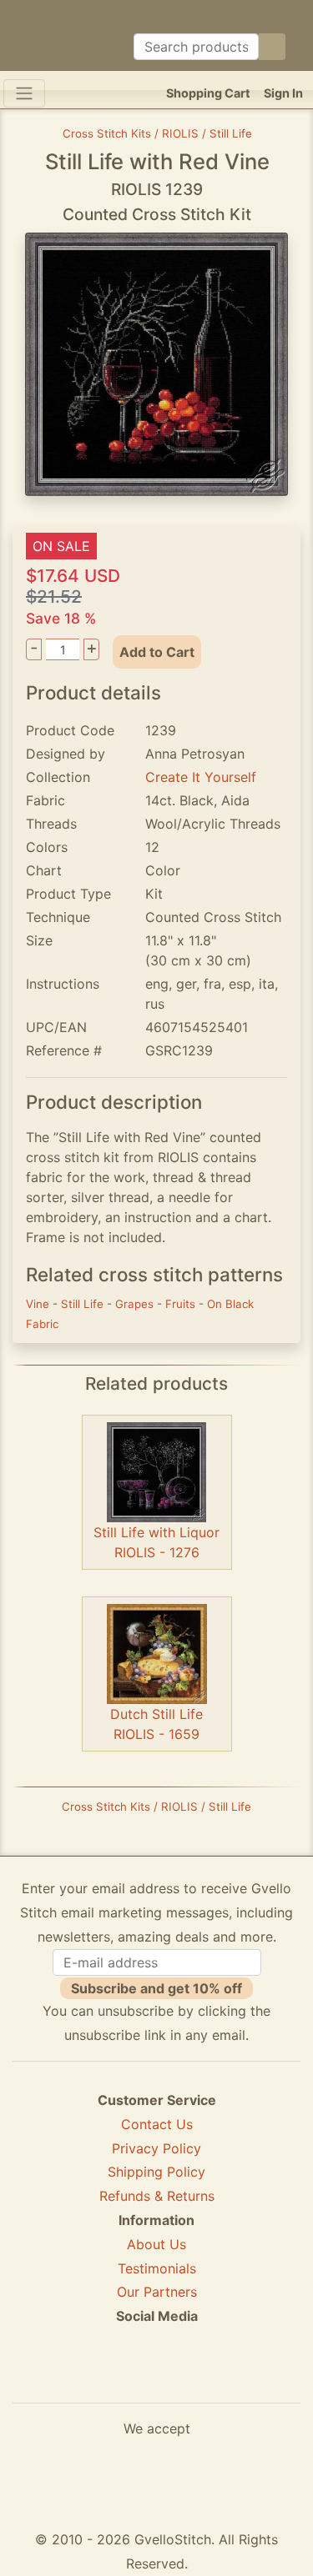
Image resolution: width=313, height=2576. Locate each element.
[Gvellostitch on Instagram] (215, 2377)
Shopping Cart (208, 93)
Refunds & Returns (157, 2196)
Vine (39, 1304)
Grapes (136, 1304)
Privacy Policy (156, 2148)
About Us (156, 2244)
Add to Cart (157, 652)
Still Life (84, 1304)
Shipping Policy (156, 2172)
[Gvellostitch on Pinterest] (157, 2377)
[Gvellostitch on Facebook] (99, 2377)
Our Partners (157, 2292)
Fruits (182, 1304)
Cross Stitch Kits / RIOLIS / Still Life (157, 133)
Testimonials (157, 2268)
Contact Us (157, 2124)
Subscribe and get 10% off (156, 1988)
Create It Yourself (201, 777)
